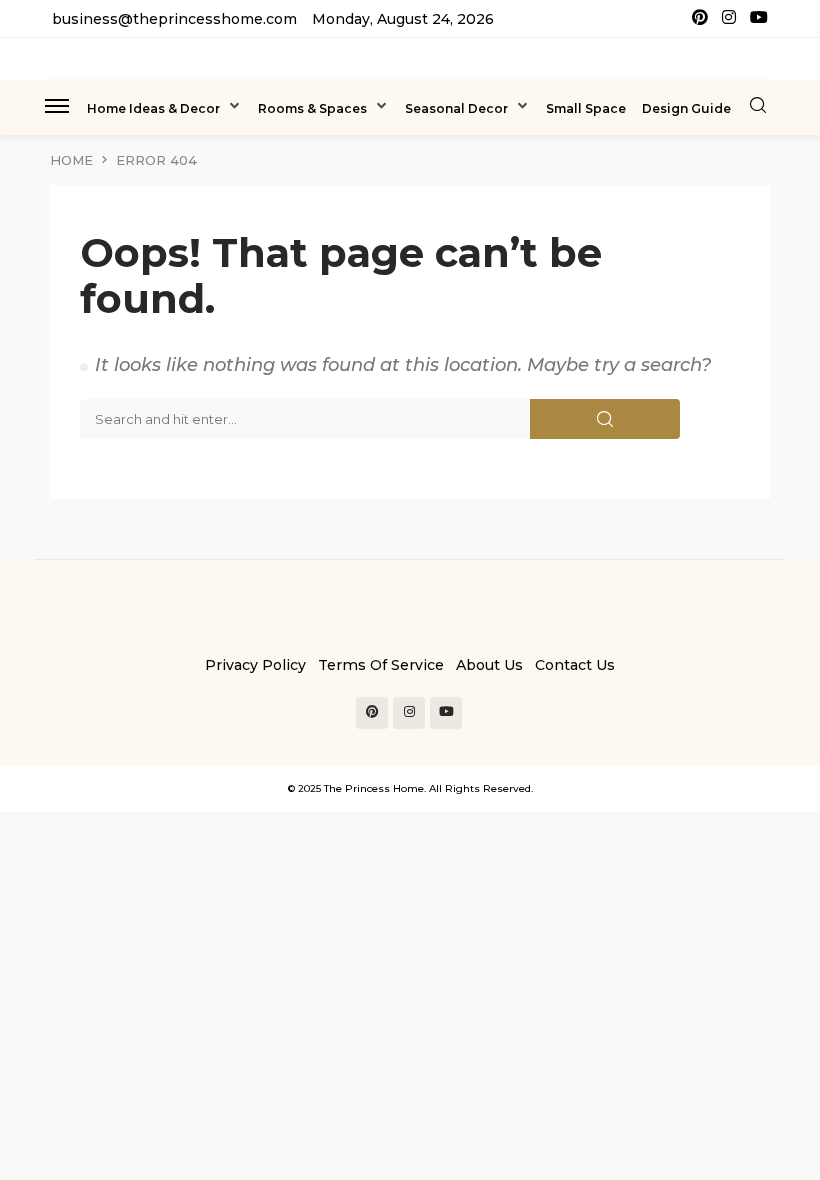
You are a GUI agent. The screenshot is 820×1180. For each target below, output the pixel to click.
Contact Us (575, 665)
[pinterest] (700, 18)
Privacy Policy (255, 665)
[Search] (758, 106)
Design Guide (686, 108)
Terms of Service (381, 665)
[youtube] (759, 18)
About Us (489, 665)
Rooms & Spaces (312, 108)
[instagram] (729, 18)
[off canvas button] (57, 106)
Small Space (586, 108)
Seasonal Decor (456, 108)
